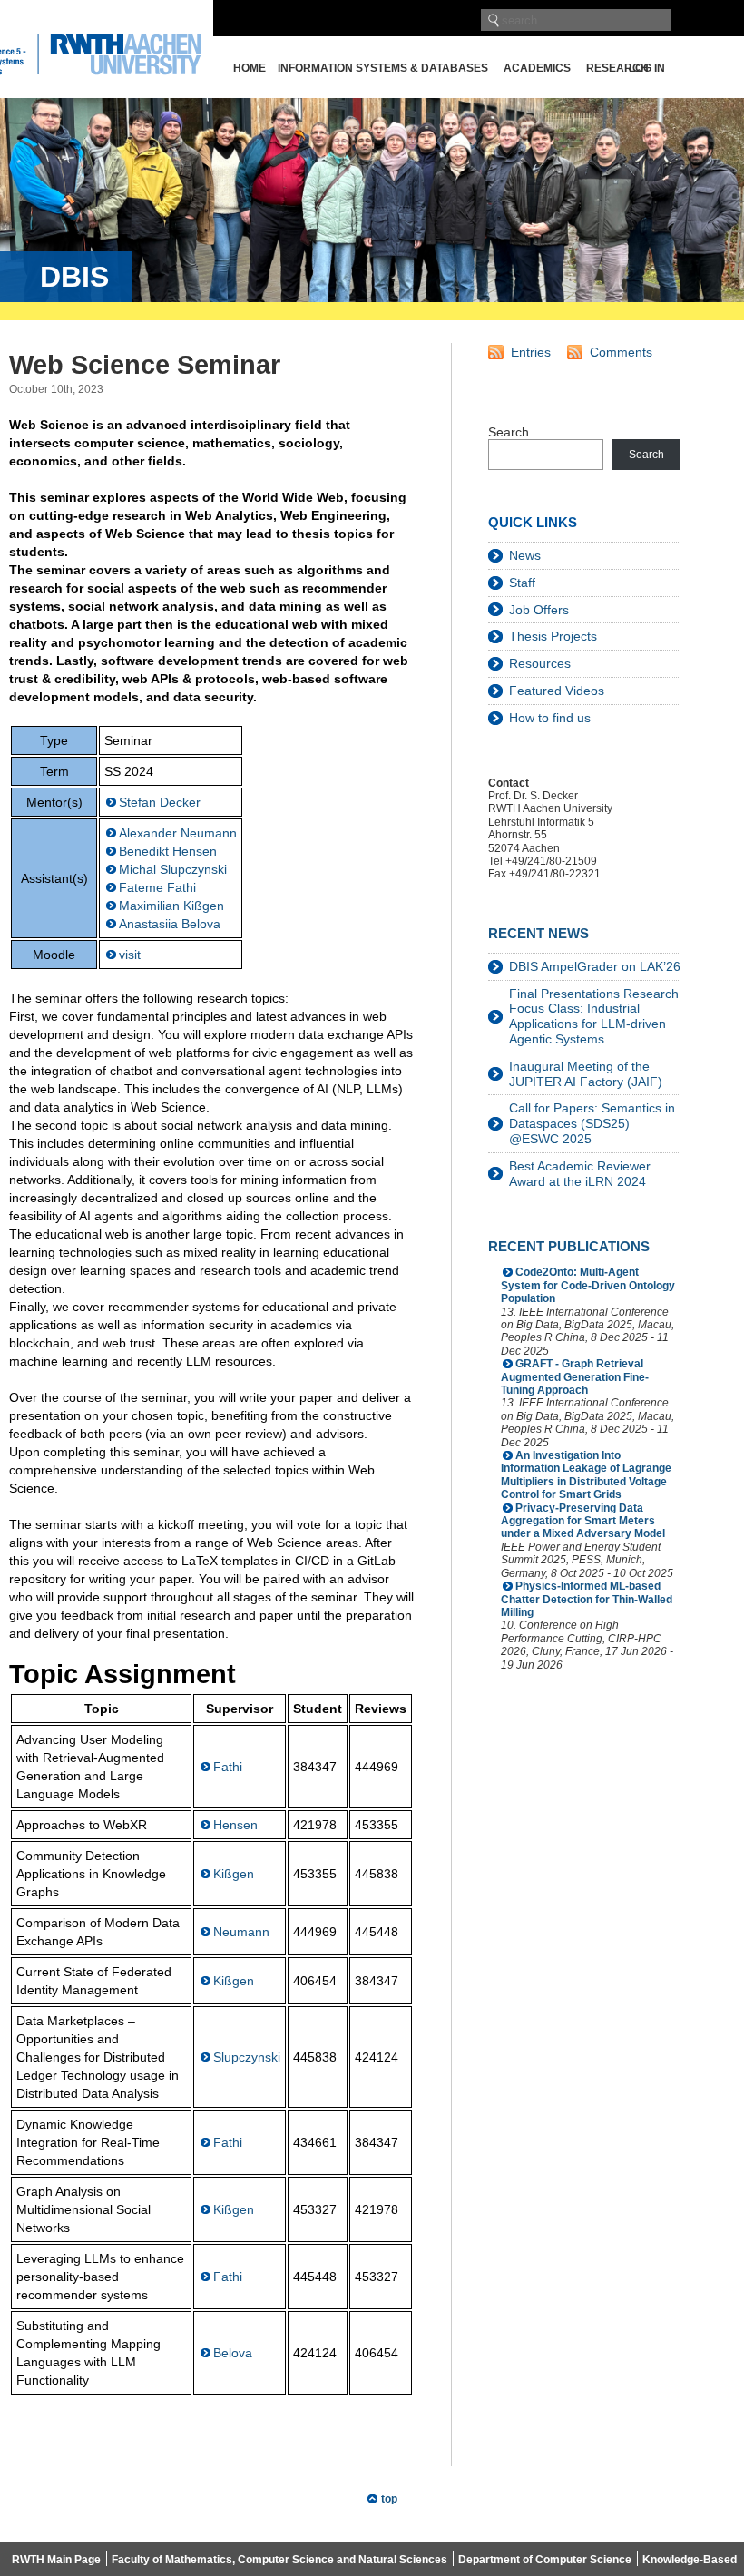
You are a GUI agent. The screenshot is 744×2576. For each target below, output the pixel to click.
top (389, 2499)
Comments (621, 352)
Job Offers (539, 610)
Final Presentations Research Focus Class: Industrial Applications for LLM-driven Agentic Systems (594, 1016)
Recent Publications (569, 1246)
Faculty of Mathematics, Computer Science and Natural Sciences (279, 2560)
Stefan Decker (160, 802)
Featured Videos (557, 691)
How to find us (550, 718)
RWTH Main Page (56, 2560)
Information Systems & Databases (383, 68)
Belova (233, 2353)
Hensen (235, 1825)
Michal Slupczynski (173, 869)
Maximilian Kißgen (171, 906)
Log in (647, 68)
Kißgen (234, 1874)
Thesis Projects (553, 636)
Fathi (228, 1767)
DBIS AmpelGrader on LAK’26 (595, 966)
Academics (537, 68)
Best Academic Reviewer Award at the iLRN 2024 (580, 1174)
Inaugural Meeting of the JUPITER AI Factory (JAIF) (586, 1074)
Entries (531, 352)
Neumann (241, 1932)
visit (130, 955)
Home (250, 68)
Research (617, 68)
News (525, 555)
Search (509, 432)
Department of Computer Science (545, 2560)
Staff (522, 583)
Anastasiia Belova (170, 924)
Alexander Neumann (178, 833)
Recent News (538, 933)
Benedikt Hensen (168, 851)
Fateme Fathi (157, 887)
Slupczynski (247, 2057)
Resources (540, 663)
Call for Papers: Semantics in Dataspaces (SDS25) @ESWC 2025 (592, 1123)
